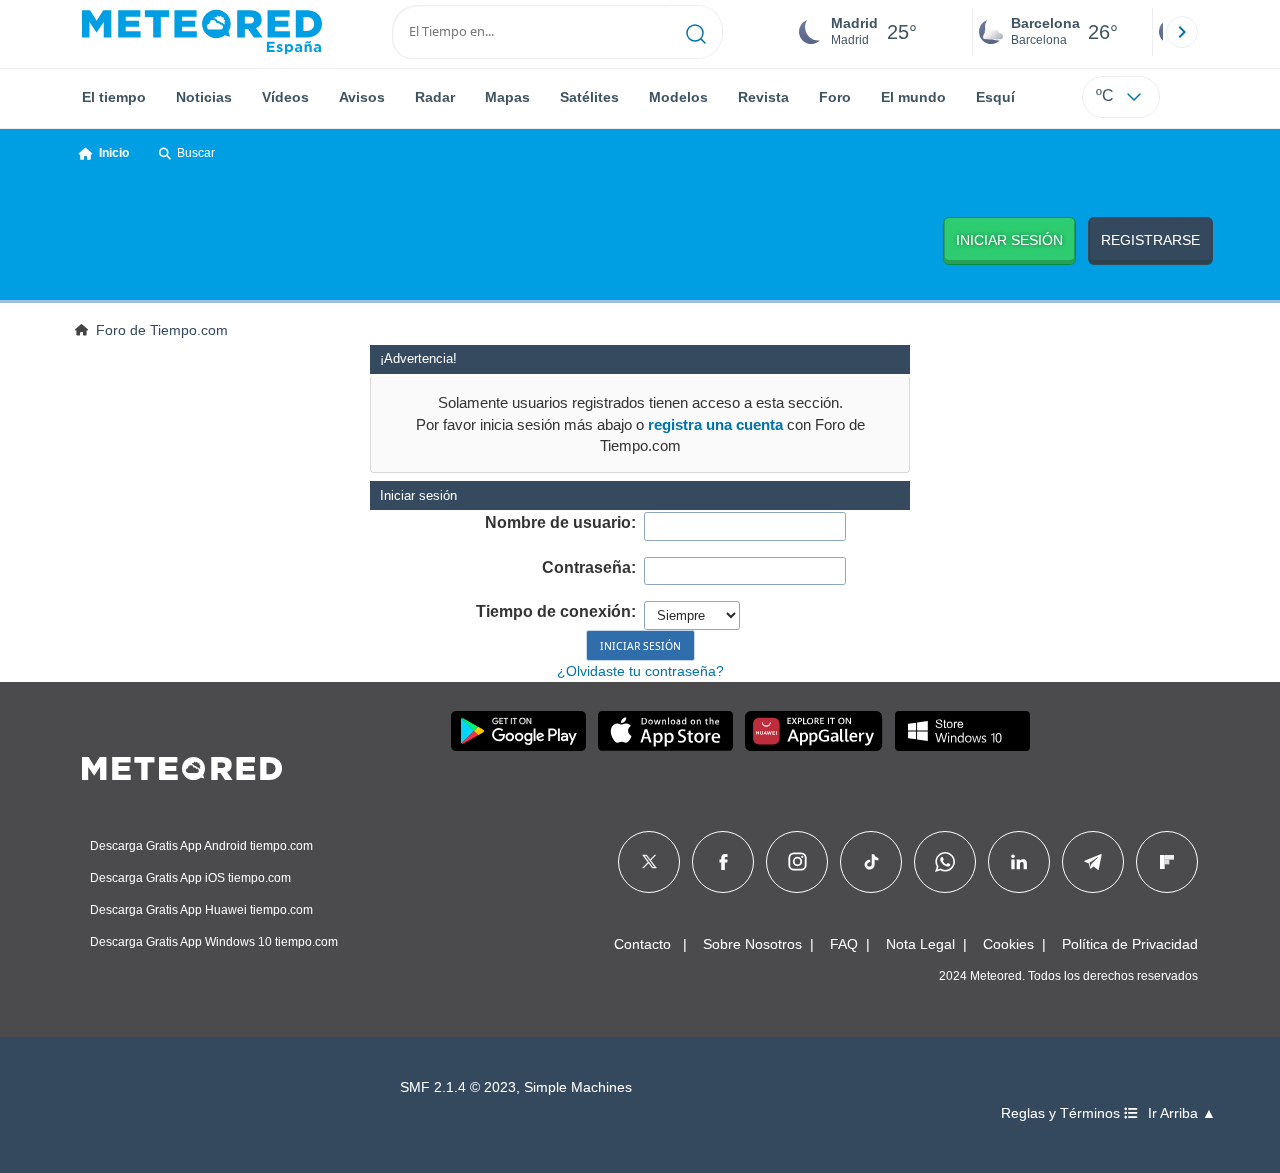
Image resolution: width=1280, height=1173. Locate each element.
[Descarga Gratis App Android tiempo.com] (518, 731)
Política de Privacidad (1130, 944)
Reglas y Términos (1062, 1113)
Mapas (507, 97)
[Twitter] (649, 862)
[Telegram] (1092, 862)
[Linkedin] (1019, 862)
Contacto (642, 944)
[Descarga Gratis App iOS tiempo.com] (665, 731)
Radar (435, 97)
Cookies (1008, 944)
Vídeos (285, 97)
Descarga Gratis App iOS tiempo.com (190, 878)
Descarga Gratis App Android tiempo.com (201, 846)
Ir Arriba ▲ (1182, 1113)
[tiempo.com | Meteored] (182, 765)
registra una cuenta (715, 424)
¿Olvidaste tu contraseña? (640, 671)
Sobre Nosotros (752, 944)
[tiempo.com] (202, 32)
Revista (763, 97)
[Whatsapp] (945, 862)
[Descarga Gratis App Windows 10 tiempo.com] (962, 731)
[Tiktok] (871, 862)
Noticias (204, 97)
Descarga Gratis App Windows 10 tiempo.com (214, 942)
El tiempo (114, 97)
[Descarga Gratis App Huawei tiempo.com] (814, 731)
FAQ (844, 944)
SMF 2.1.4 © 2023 (458, 1087)
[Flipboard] (1167, 862)
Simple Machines (578, 1087)
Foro (835, 97)
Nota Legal (920, 944)
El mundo (913, 97)
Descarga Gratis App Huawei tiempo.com (201, 910)
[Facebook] (723, 862)
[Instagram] (797, 862)
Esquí (995, 97)
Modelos (678, 97)
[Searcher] (696, 32)
